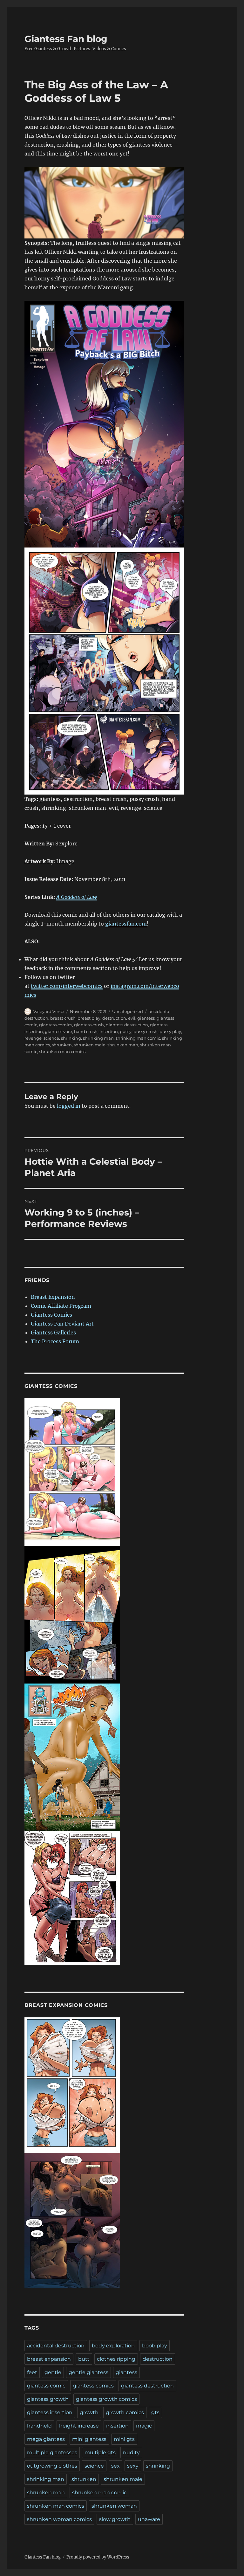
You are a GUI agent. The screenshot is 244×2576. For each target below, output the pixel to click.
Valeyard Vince (49, 1011)
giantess (146, 1018)
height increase (79, 2426)
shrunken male (90, 1045)
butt (84, 2359)
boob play (155, 2346)
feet (32, 2372)
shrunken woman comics (59, 2519)
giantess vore (58, 1031)
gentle (53, 2372)
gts (155, 2412)
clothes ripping (116, 2359)
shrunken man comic (99, 2493)
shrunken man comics (62, 1051)
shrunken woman (114, 2506)
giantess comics (56, 1025)
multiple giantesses (52, 2452)
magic (144, 2426)
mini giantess (89, 2439)
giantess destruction (127, 1025)
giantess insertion (50, 2412)
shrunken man (123, 1045)
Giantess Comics (51, 1315)
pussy (126, 1031)
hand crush (86, 1031)
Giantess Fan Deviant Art (62, 1324)
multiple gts (100, 2452)
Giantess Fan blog (66, 39)
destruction (114, 1018)
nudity (131, 2452)
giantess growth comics (106, 2399)
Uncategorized (128, 1011)
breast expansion (49, 2359)
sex (115, 2466)
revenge (33, 1038)
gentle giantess (88, 2372)
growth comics (125, 2412)
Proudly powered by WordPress (98, 2557)
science (51, 1038)
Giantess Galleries (53, 1333)
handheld (39, 2426)
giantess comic (46, 2386)
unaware (149, 2519)
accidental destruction (56, 2346)
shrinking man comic (138, 1038)
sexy (133, 2466)
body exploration (113, 2346)
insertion (109, 1031)
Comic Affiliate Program (61, 1306)
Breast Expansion (53, 1297)
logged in (69, 1106)
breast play (89, 1018)
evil (132, 1018)
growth (89, 2412)
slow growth (115, 2519)
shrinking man (98, 1038)
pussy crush (146, 1031)
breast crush (63, 1018)
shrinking (71, 1038)
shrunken (62, 1045)
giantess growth (48, 2399)
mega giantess (46, 2439)
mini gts (124, 2439)
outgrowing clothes (52, 2466)
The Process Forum (55, 1341)
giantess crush (89, 1025)
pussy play (170, 1031)
